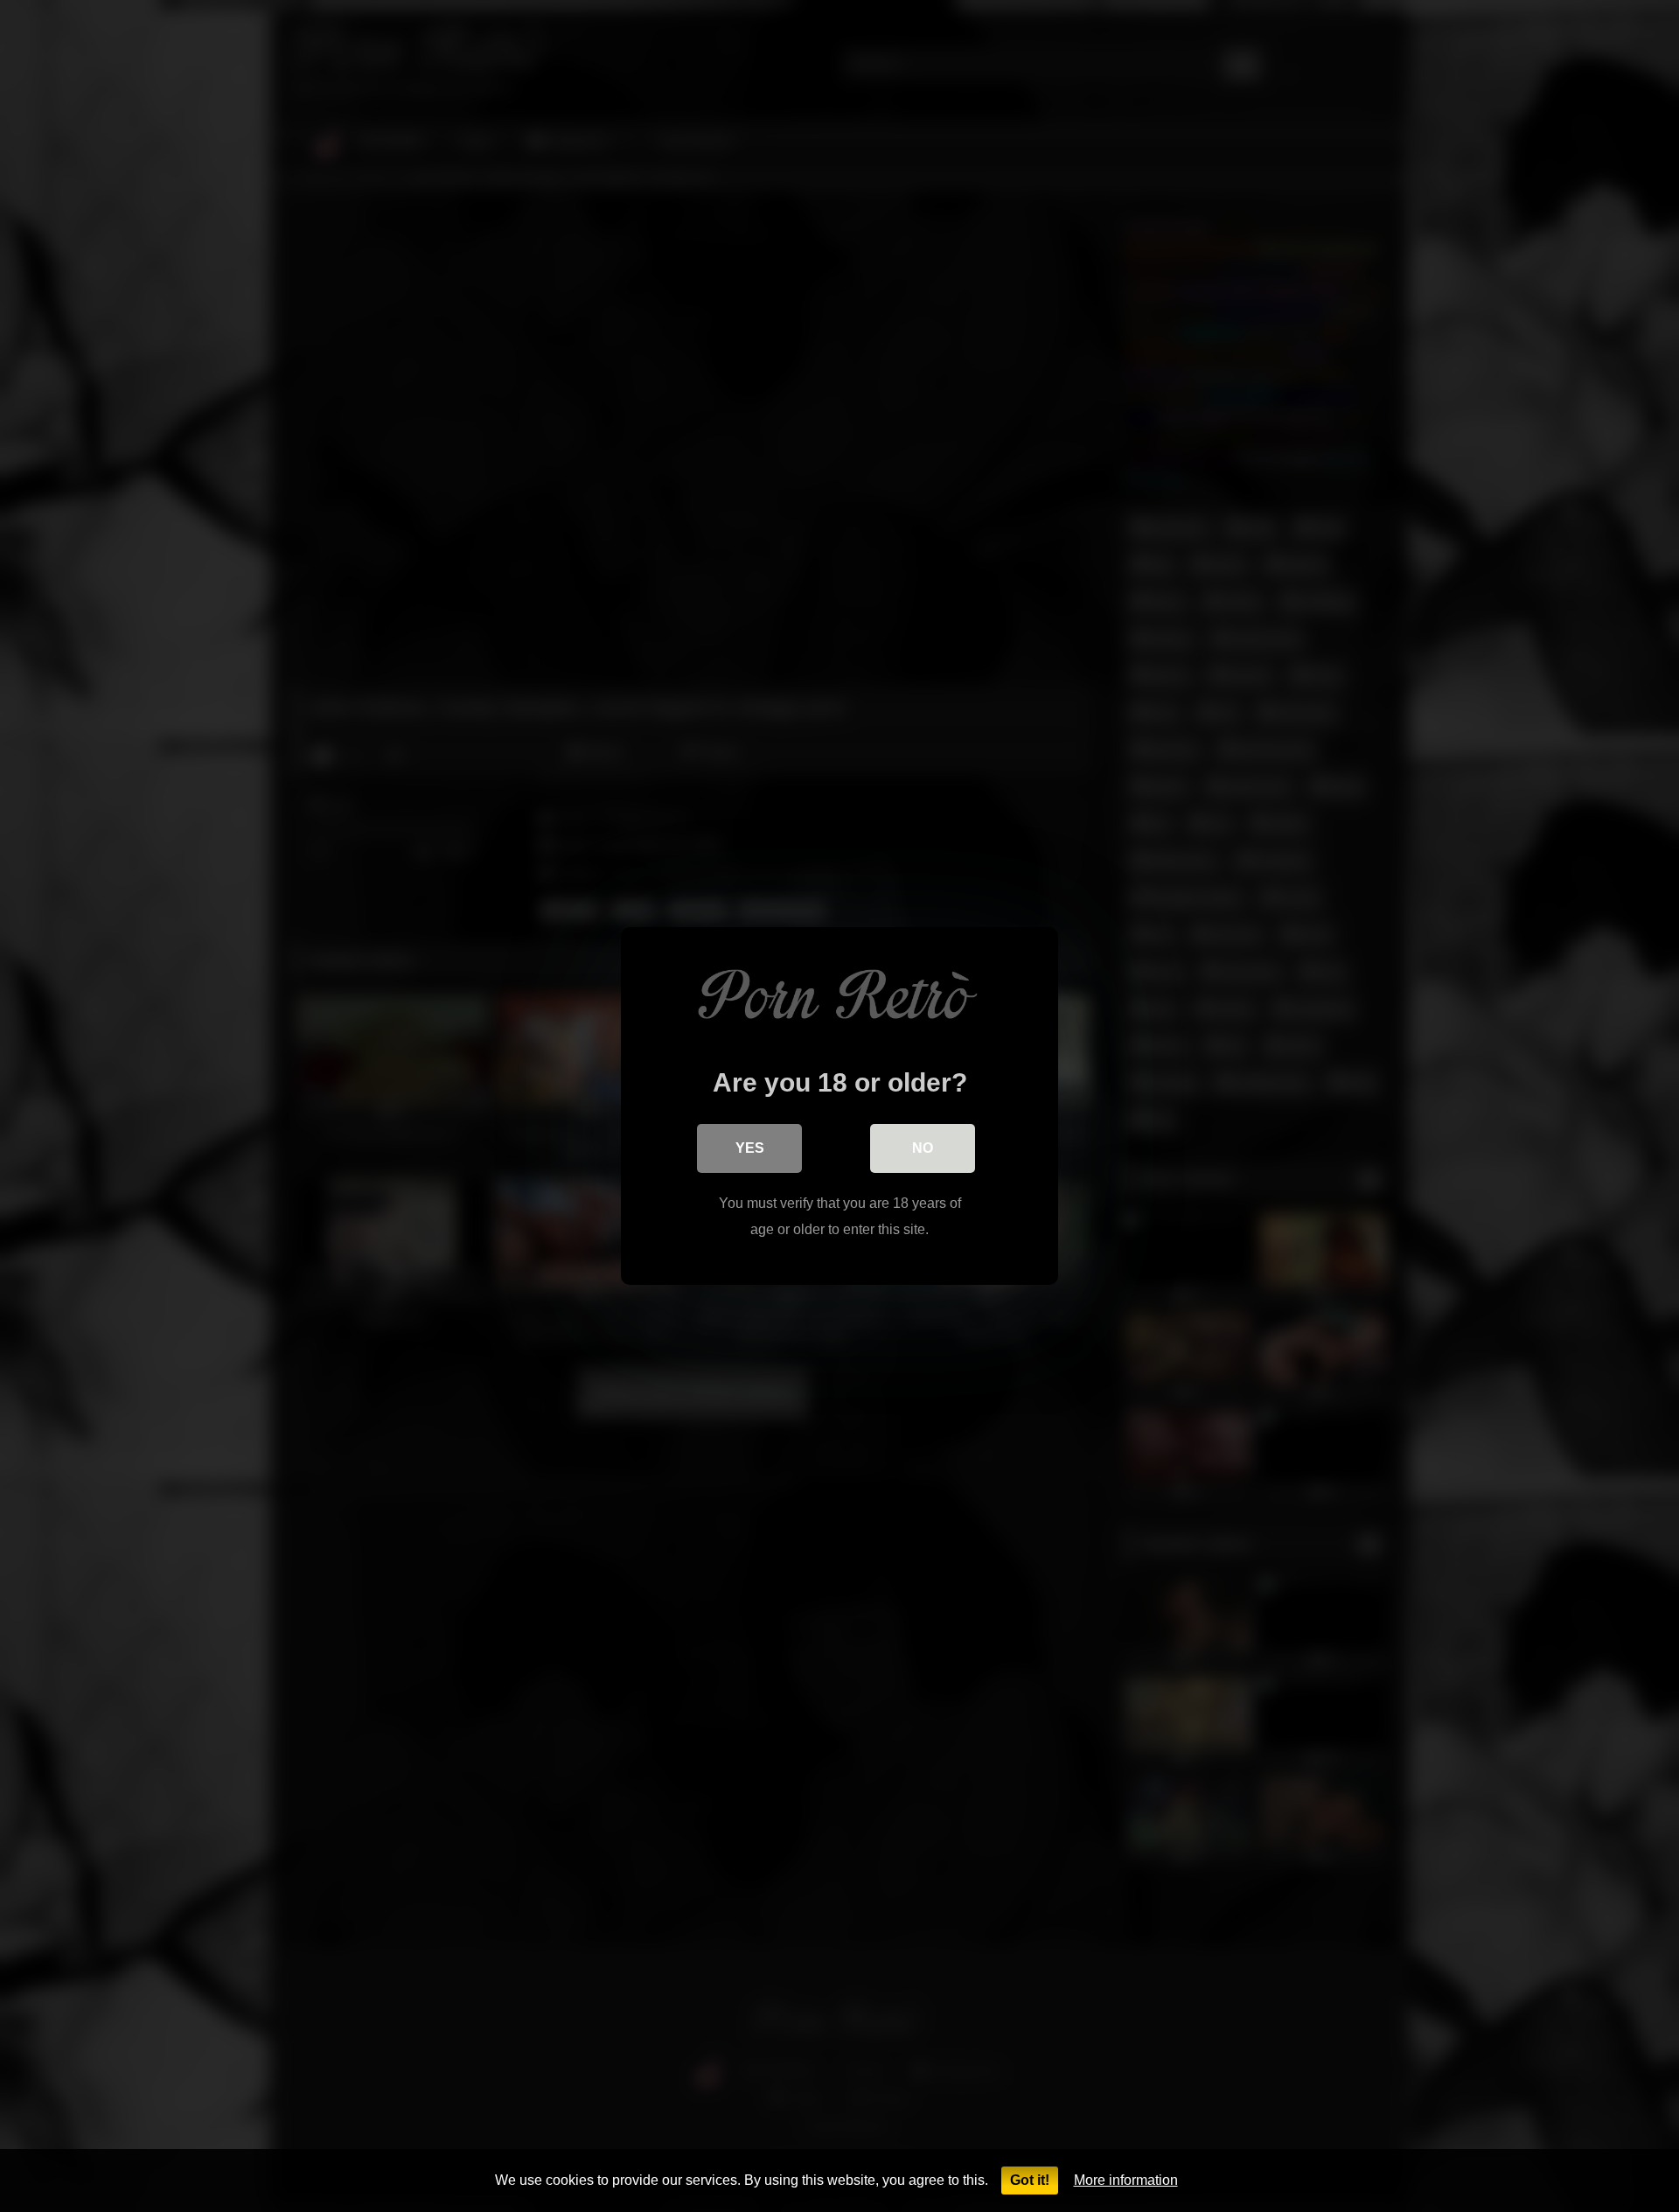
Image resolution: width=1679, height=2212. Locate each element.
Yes (750, 1148)
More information (1126, 2180)
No (923, 1148)
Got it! (1030, 2180)
